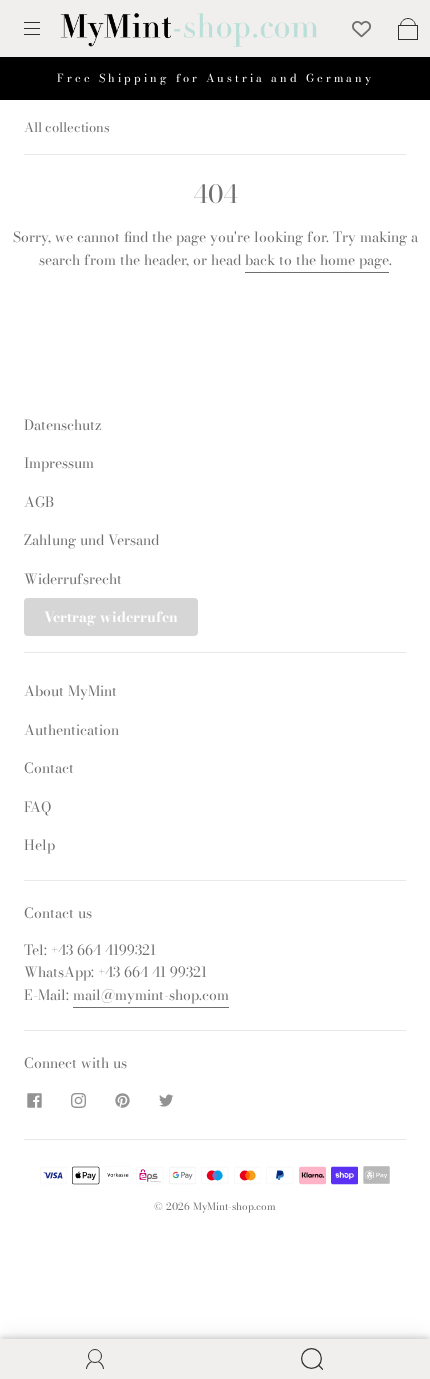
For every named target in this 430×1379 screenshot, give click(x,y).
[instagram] (78, 1101)
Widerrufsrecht (73, 579)
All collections (67, 127)
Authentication (71, 730)
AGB (39, 502)
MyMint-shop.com (234, 1206)
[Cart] (408, 29)
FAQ (37, 807)
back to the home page (317, 260)
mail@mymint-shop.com (151, 995)
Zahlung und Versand (91, 540)
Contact (49, 768)
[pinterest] (122, 1101)
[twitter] (166, 1101)
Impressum (59, 463)
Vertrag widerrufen (111, 617)
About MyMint (70, 691)
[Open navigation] (46, 29)
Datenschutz (63, 425)
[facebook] (34, 1101)
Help (39, 845)
